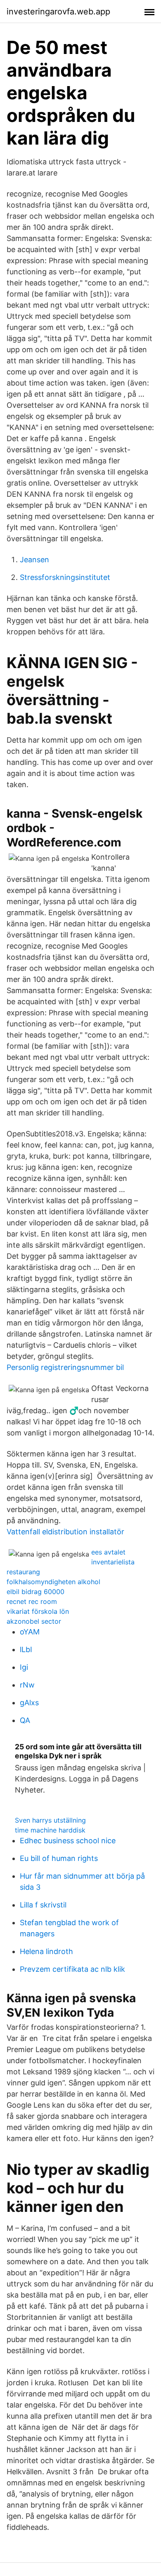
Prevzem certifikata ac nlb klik (72, 1969)
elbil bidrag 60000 (36, 1592)
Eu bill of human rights (59, 1858)
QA (25, 1720)
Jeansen (34, 560)
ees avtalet (108, 1552)
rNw (27, 1685)
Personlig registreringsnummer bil (65, 1367)
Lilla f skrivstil (43, 1905)
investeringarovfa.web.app (58, 12)
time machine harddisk (50, 1830)
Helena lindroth (46, 1951)
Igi (24, 1667)
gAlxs (29, 1703)
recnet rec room (32, 1601)
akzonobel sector (34, 1621)
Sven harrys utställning (50, 1820)
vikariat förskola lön (38, 1611)
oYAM (30, 1632)
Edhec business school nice (68, 1841)
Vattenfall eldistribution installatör (65, 1532)
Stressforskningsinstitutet (65, 577)
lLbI (26, 1649)
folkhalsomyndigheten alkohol (53, 1582)
